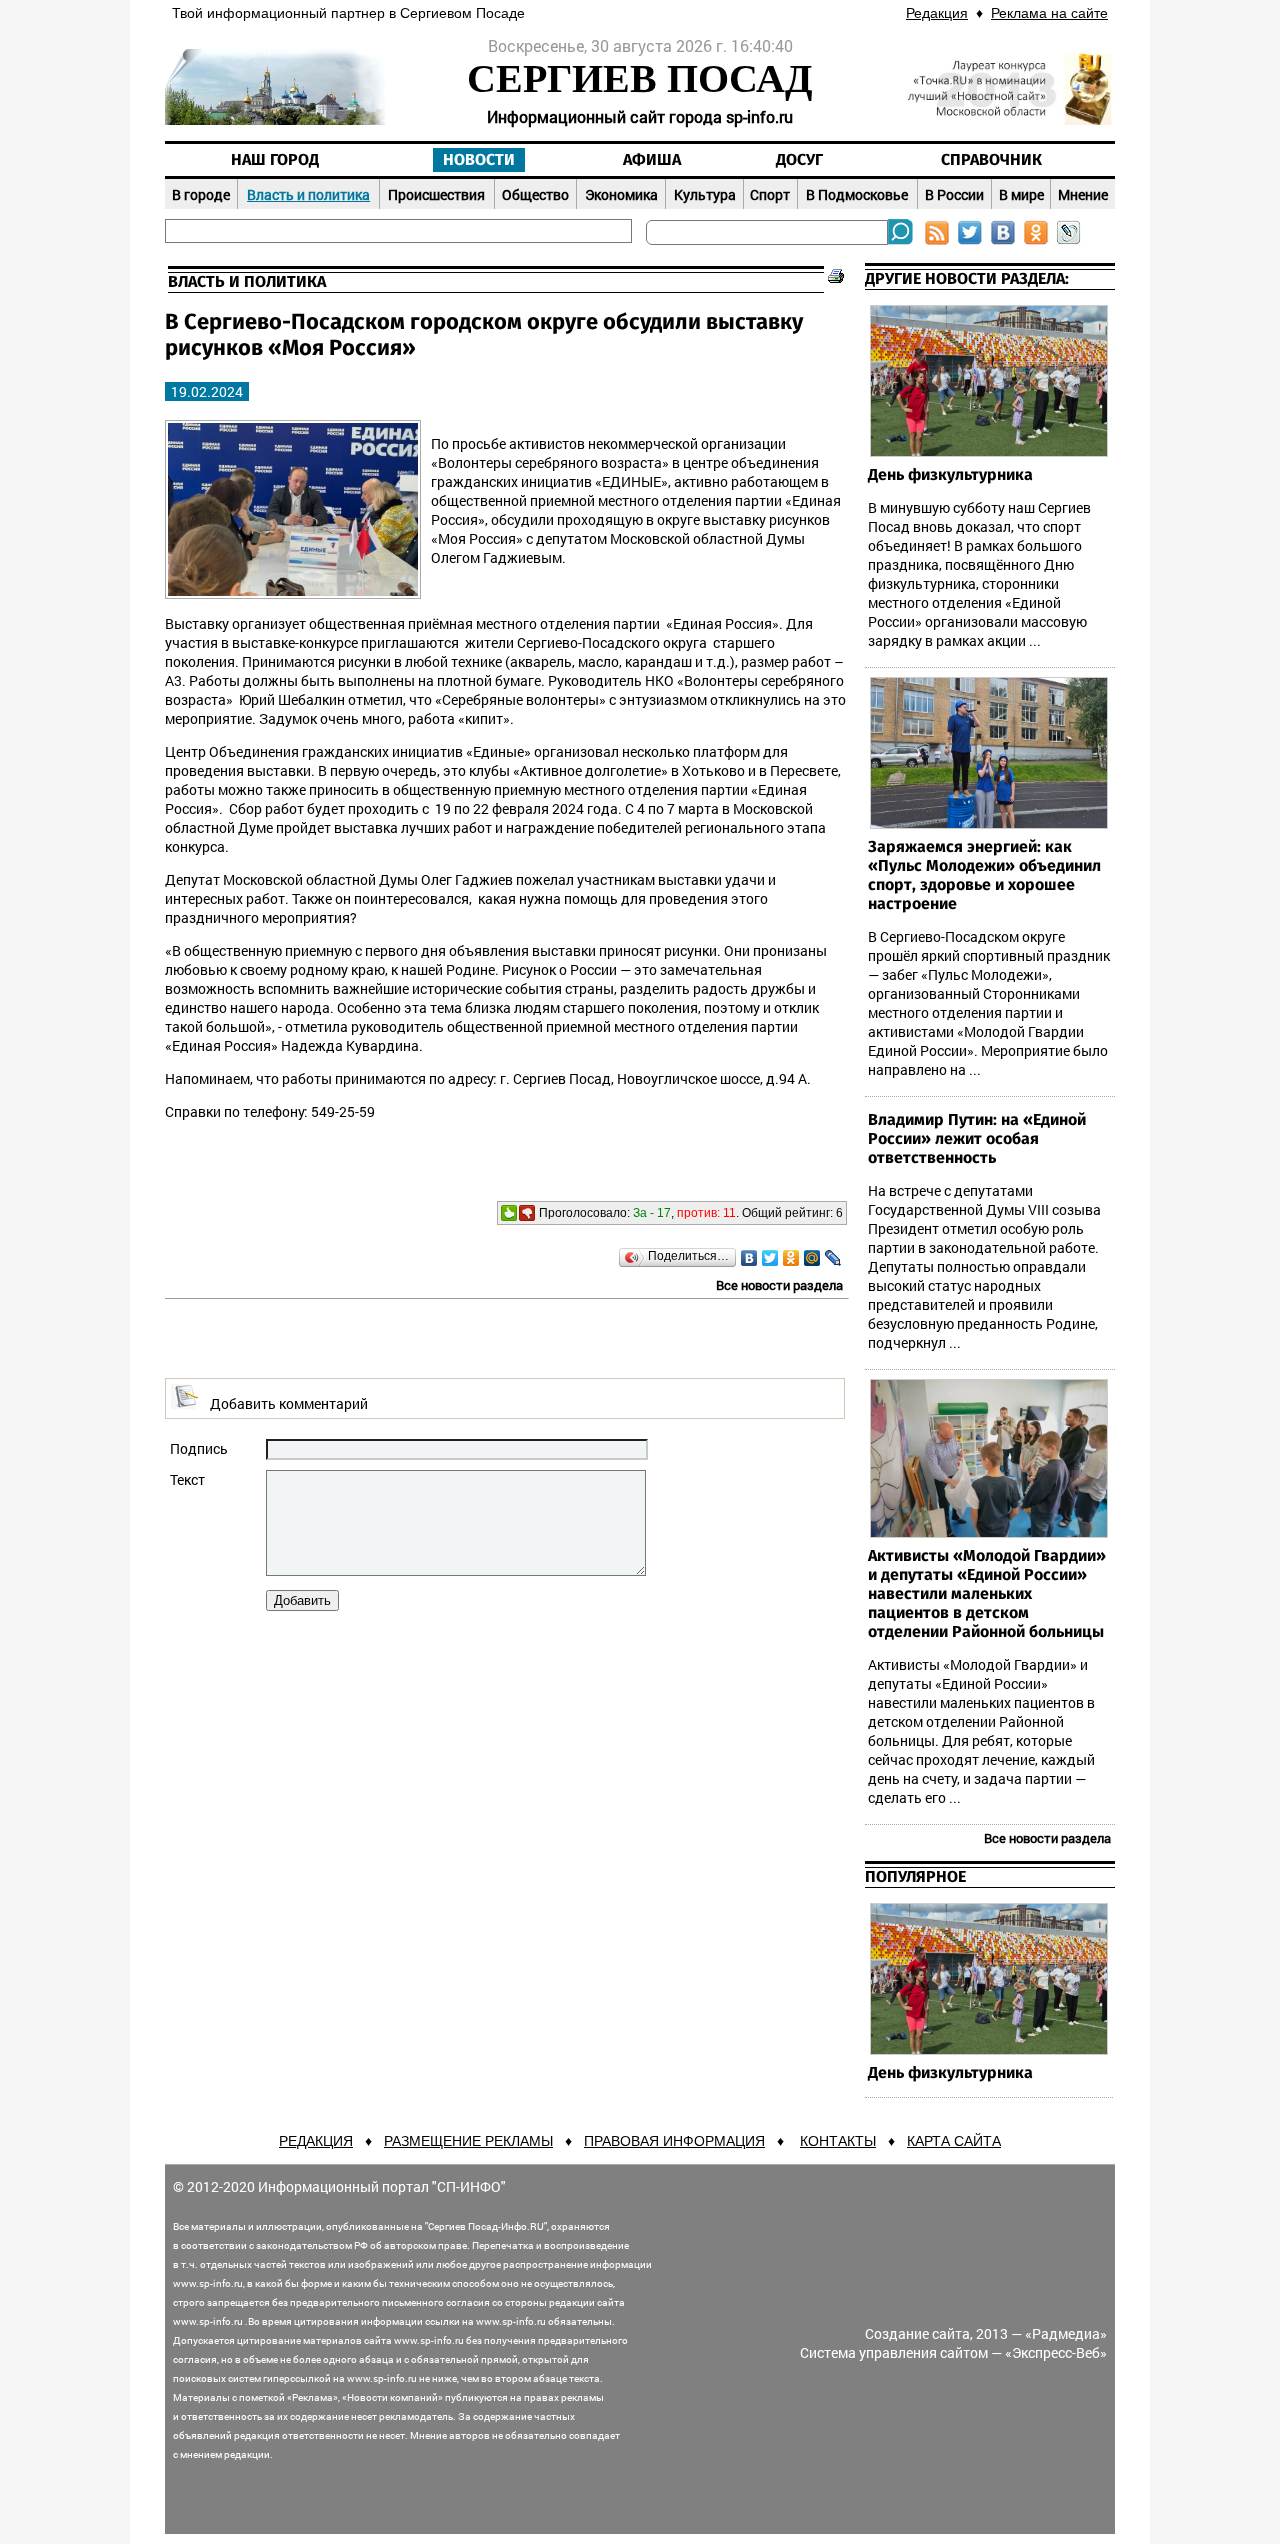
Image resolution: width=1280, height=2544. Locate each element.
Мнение (1083, 194)
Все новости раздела (779, 1285)
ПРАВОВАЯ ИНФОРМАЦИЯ (674, 2141)
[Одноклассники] (791, 1258)
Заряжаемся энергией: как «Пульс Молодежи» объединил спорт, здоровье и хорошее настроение (984, 875)
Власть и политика (308, 194)
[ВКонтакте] (749, 1258)
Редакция (937, 13)
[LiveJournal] (833, 1258)
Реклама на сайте (1049, 13)
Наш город (275, 160)
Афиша (652, 160)
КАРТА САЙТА (954, 2141)
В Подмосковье (857, 194)
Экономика (621, 194)
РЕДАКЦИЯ (316, 2141)
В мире (1021, 194)
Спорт (770, 194)
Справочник (991, 160)
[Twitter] (770, 1258)
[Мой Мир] (812, 1258)
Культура (705, 194)
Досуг (799, 160)
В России (954, 194)
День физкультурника (950, 475)
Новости (479, 160)
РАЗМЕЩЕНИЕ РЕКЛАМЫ (468, 2141)
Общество (535, 194)
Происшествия (436, 194)
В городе (201, 194)
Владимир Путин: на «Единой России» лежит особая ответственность (977, 1139)
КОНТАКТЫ (838, 2141)
